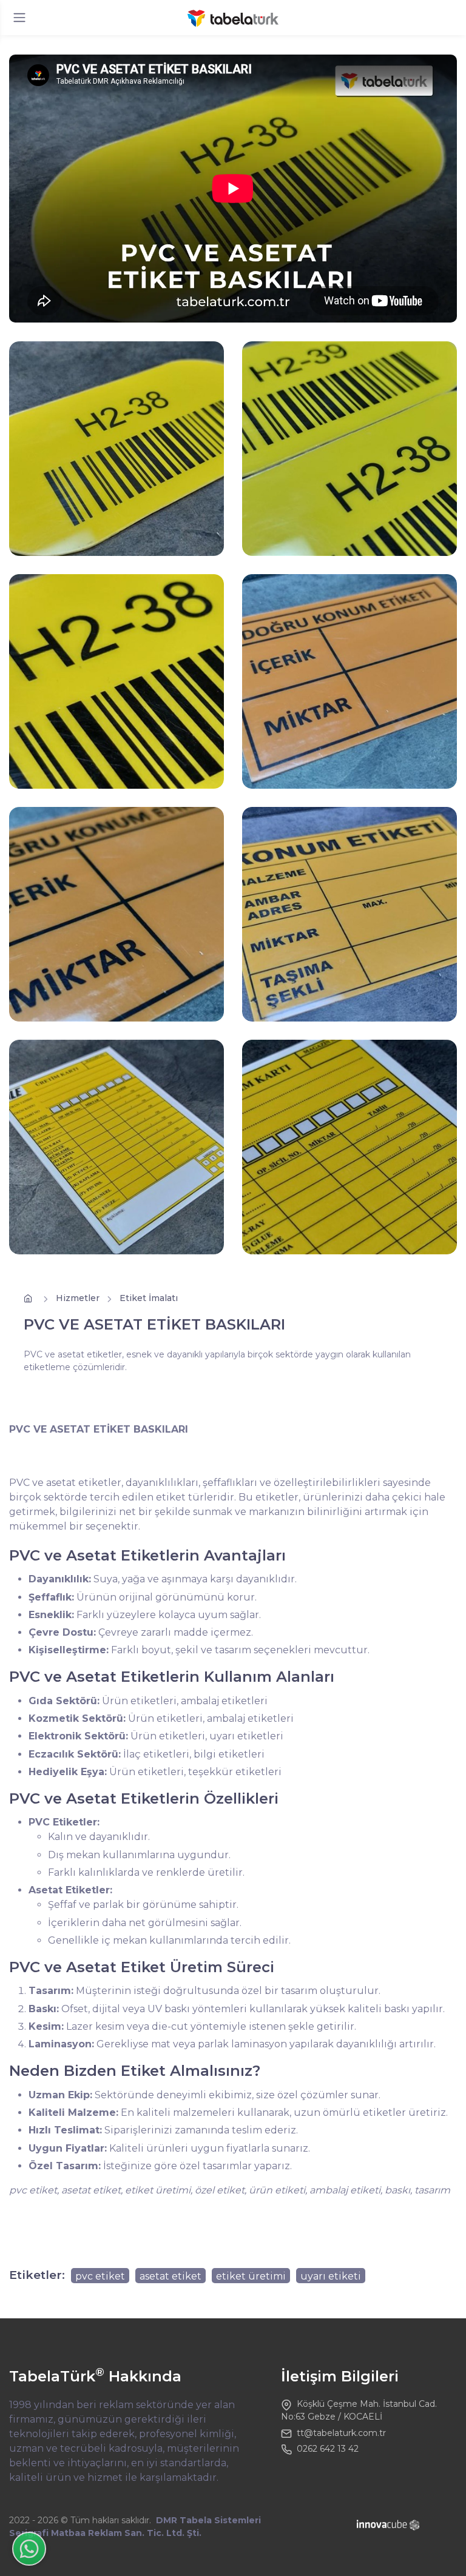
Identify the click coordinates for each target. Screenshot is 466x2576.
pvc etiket (100, 2276)
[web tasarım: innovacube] (389, 2525)
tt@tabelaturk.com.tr (341, 2433)
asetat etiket (171, 2276)
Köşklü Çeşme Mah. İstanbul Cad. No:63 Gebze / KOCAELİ (359, 2410)
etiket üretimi (251, 2276)
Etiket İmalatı (149, 1298)
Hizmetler (78, 1298)
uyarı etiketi (331, 2276)
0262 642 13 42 (328, 2449)
